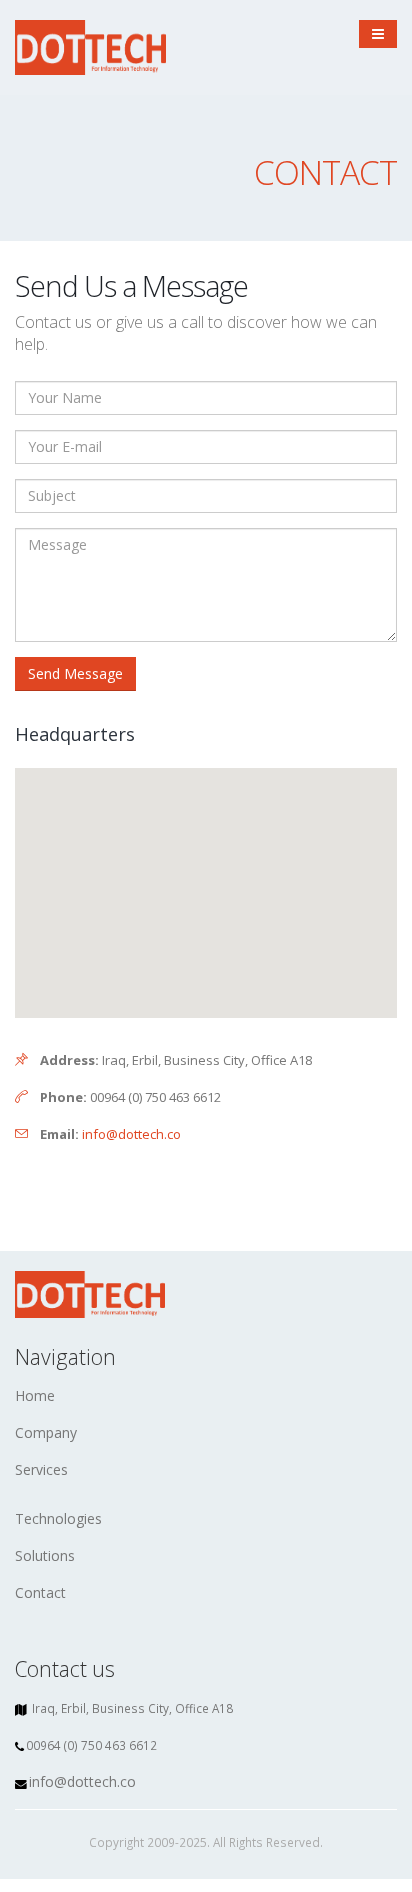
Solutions (45, 1555)
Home (35, 1395)
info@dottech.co (131, 1134)
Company (46, 1432)
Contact (40, 1592)
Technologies (58, 1518)
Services (41, 1469)
